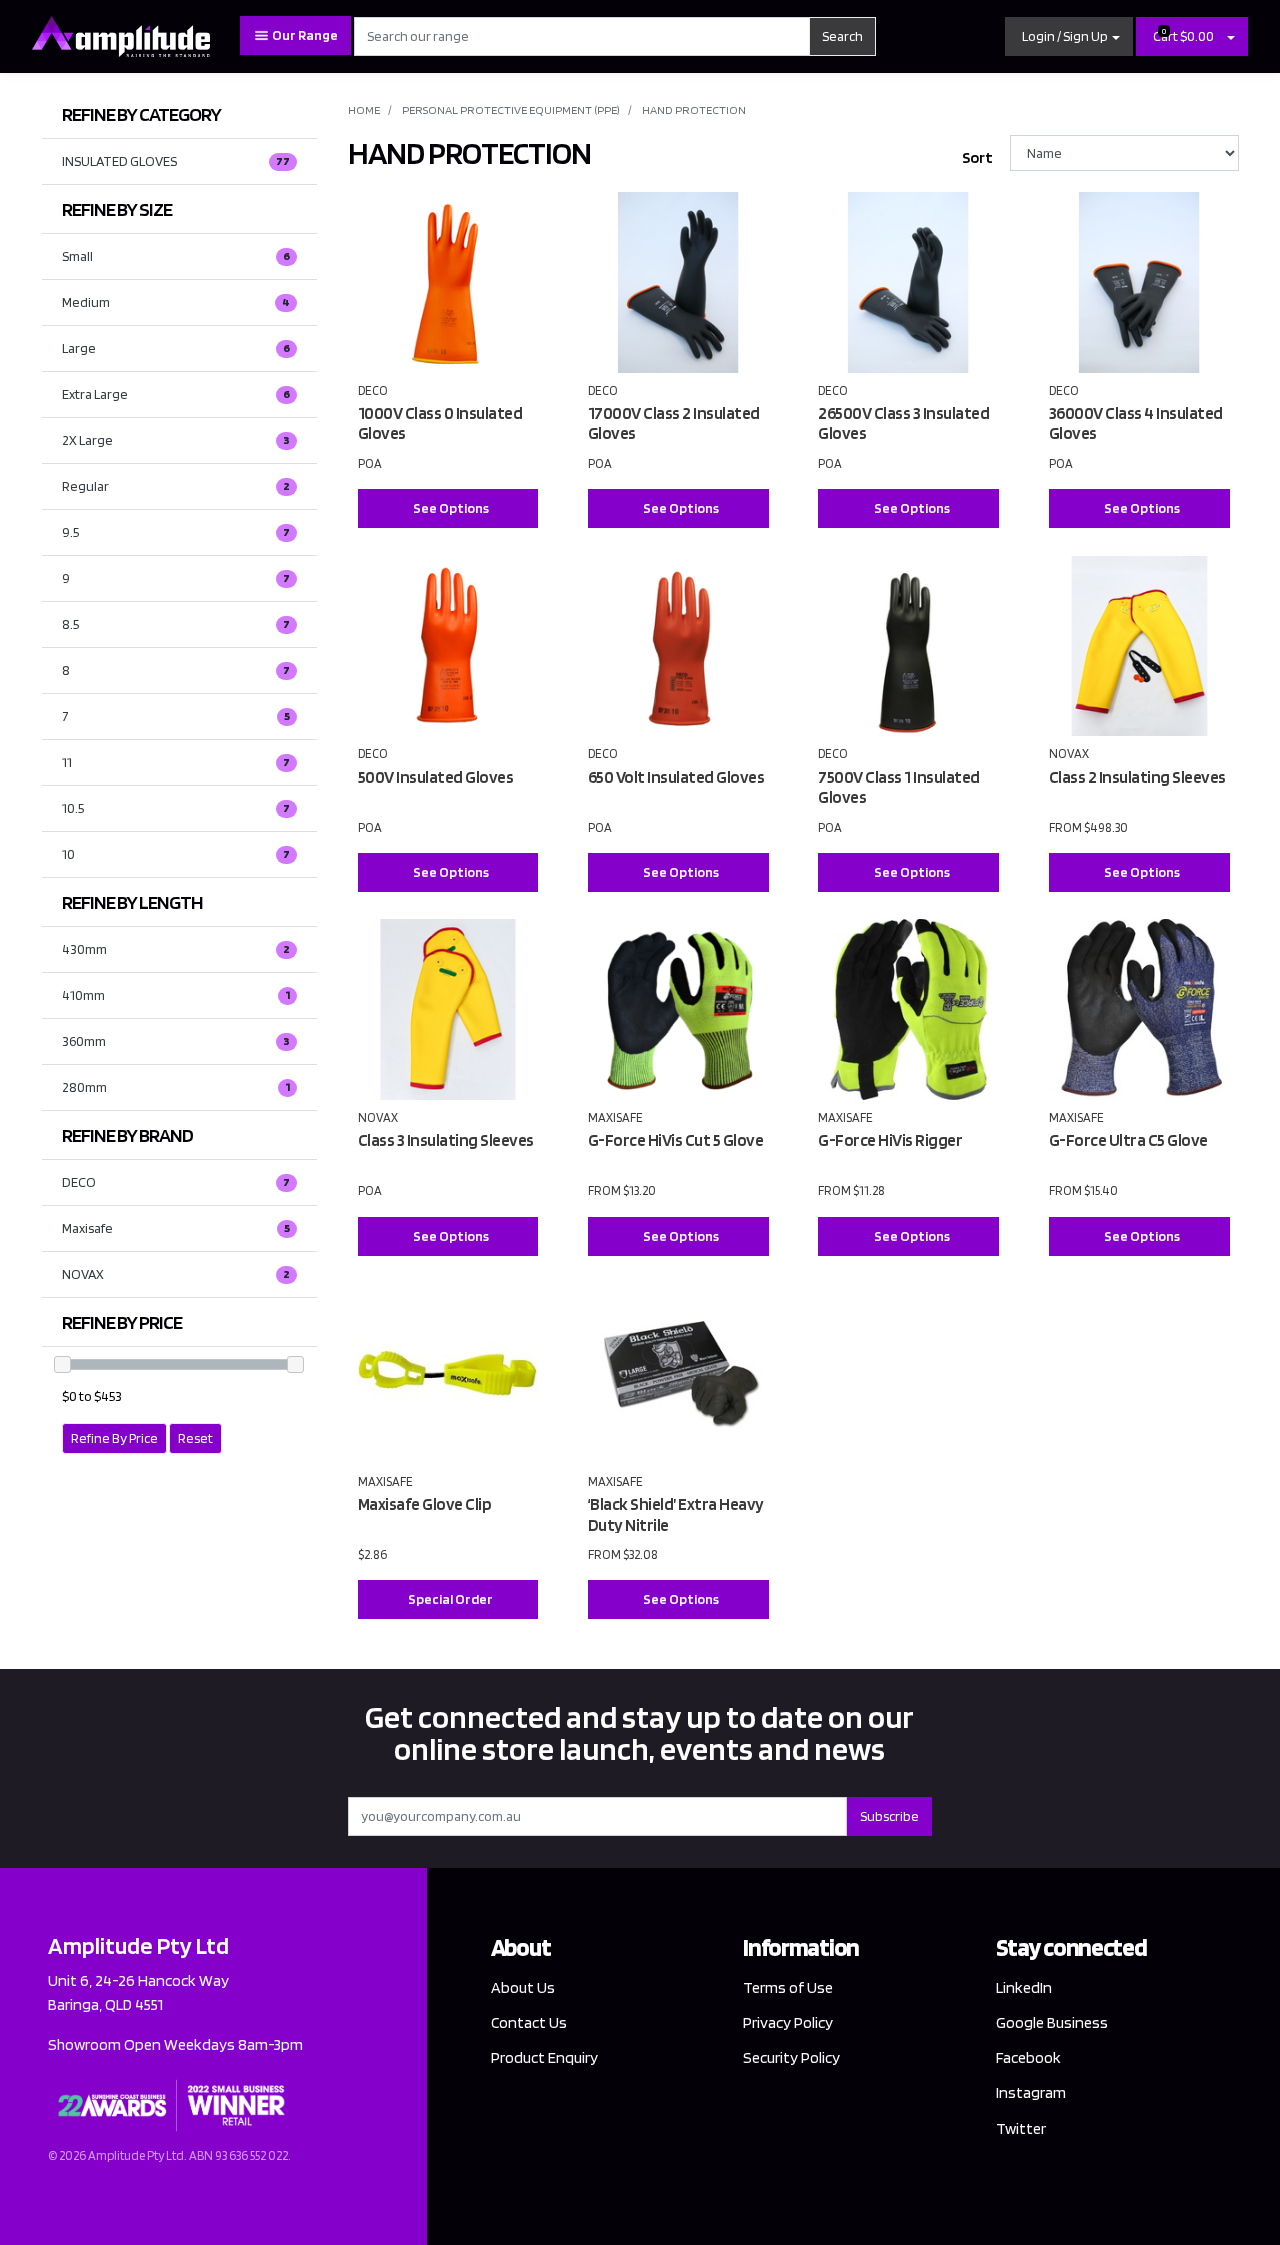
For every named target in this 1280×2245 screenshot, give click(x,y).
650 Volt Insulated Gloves (676, 777)
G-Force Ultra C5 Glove (1128, 1140)
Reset (195, 1438)
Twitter (1021, 2128)
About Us (523, 1987)
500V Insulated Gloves (436, 777)
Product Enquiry (544, 2057)
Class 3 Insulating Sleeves (446, 1140)
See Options (451, 508)
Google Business (1052, 2022)
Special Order (450, 1599)
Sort (977, 157)
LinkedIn (1024, 1987)
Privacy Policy (788, 2022)
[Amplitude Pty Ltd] (121, 35)
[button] (1069, 36)
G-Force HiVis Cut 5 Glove (676, 1140)
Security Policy (791, 2057)
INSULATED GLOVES (176, 161)
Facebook (1028, 2057)
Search (842, 36)
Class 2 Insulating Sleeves (1137, 777)
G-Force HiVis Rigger (890, 1140)
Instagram (1031, 2092)
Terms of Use (788, 1987)
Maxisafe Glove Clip (425, 1504)
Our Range (304, 35)
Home (364, 109)
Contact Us (529, 2022)
